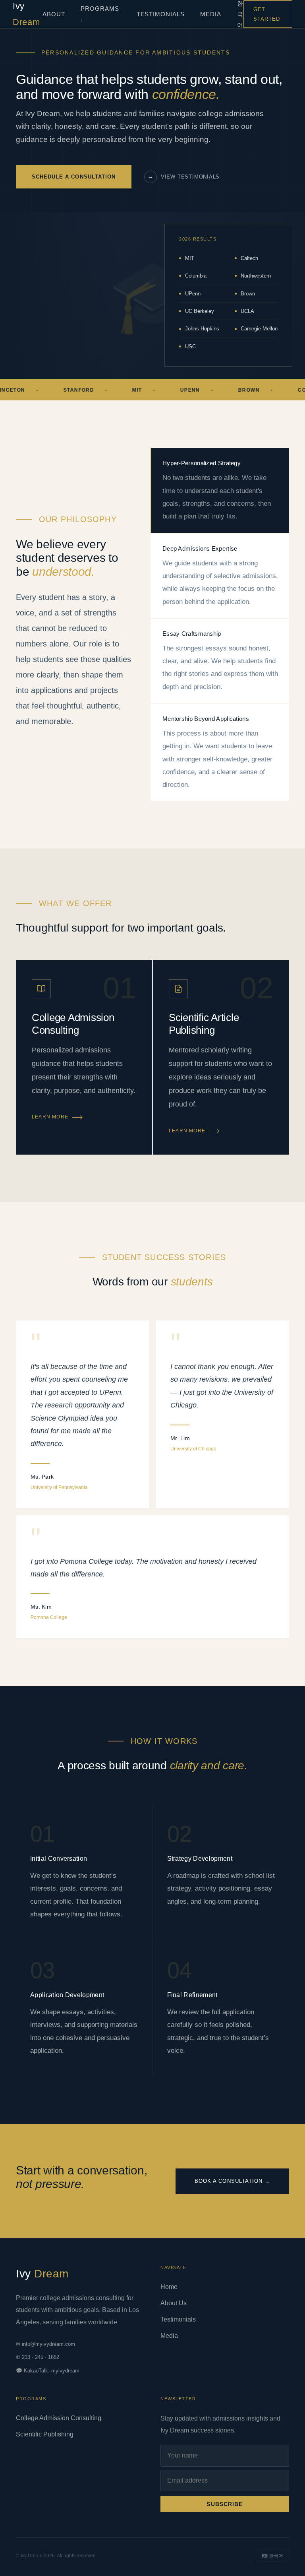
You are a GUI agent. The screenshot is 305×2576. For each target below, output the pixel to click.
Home (169, 2287)
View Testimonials (184, 177)
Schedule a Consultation (74, 177)
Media (211, 14)
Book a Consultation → (232, 2181)
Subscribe (225, 2504)
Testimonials (161, 14)
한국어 (240, 14)
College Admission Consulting (59, 2418)
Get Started (267, 14)
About (54, 14)
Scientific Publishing (45, 2434)
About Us (174, 2303)
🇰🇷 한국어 (272, 2556)
